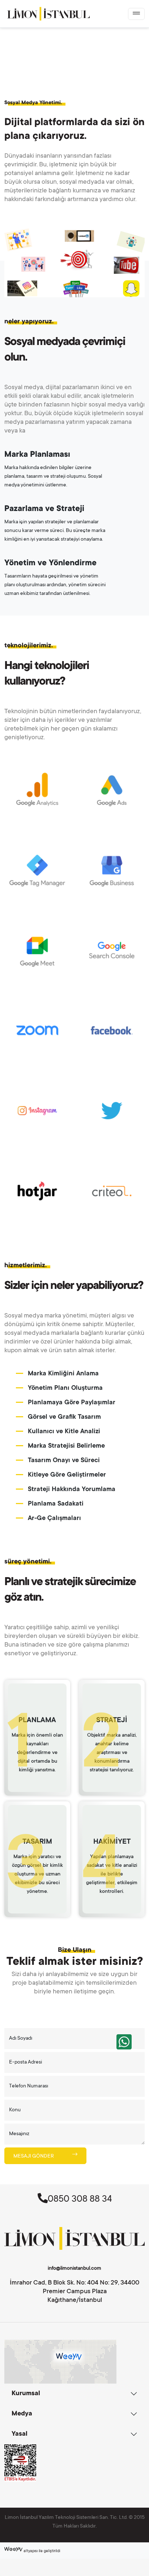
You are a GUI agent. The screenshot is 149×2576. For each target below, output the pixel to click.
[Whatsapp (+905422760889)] (124, 2042)
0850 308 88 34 (80, 2200)
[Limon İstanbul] (48, 14)
